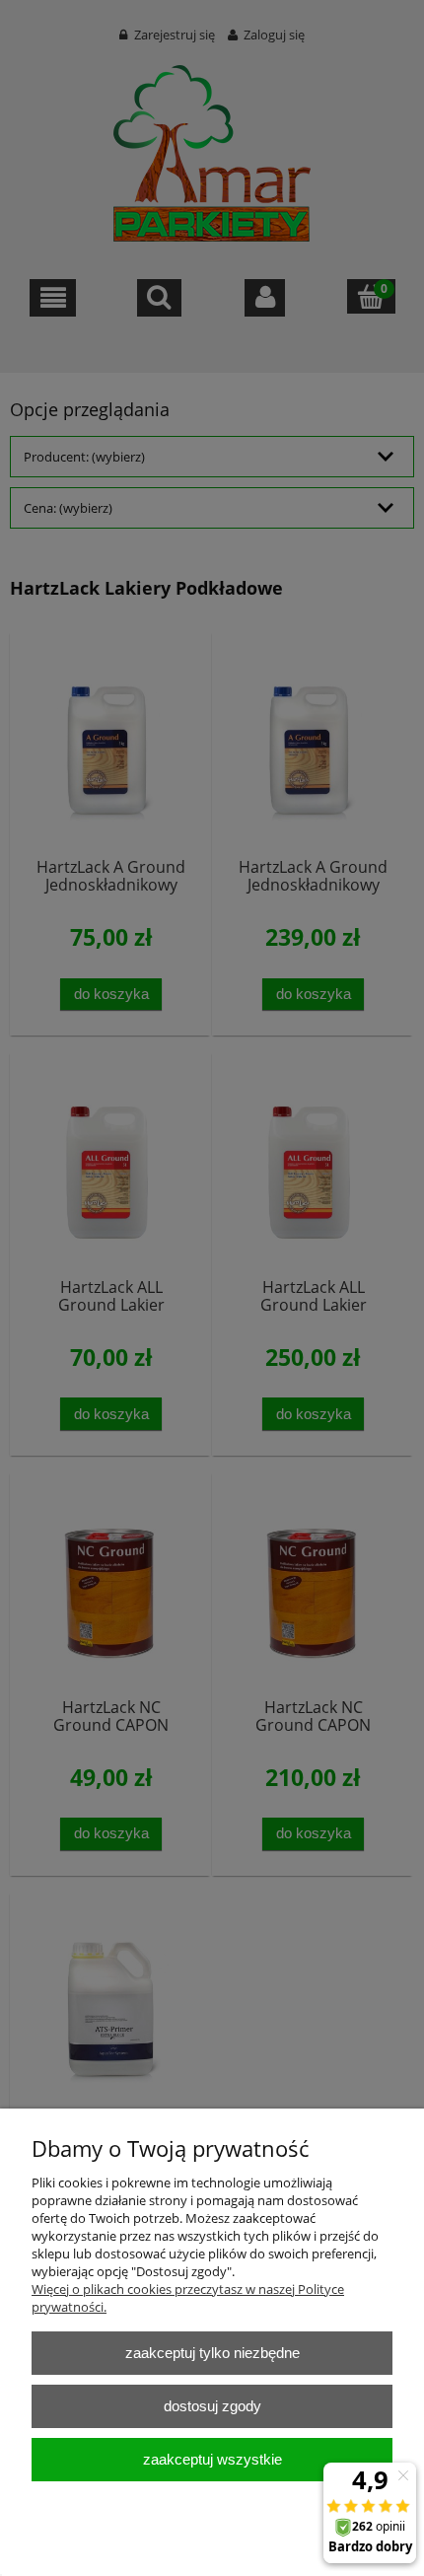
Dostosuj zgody (212, 2406)
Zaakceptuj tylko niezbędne (212, 2353)
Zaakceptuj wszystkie (212, 2459)
